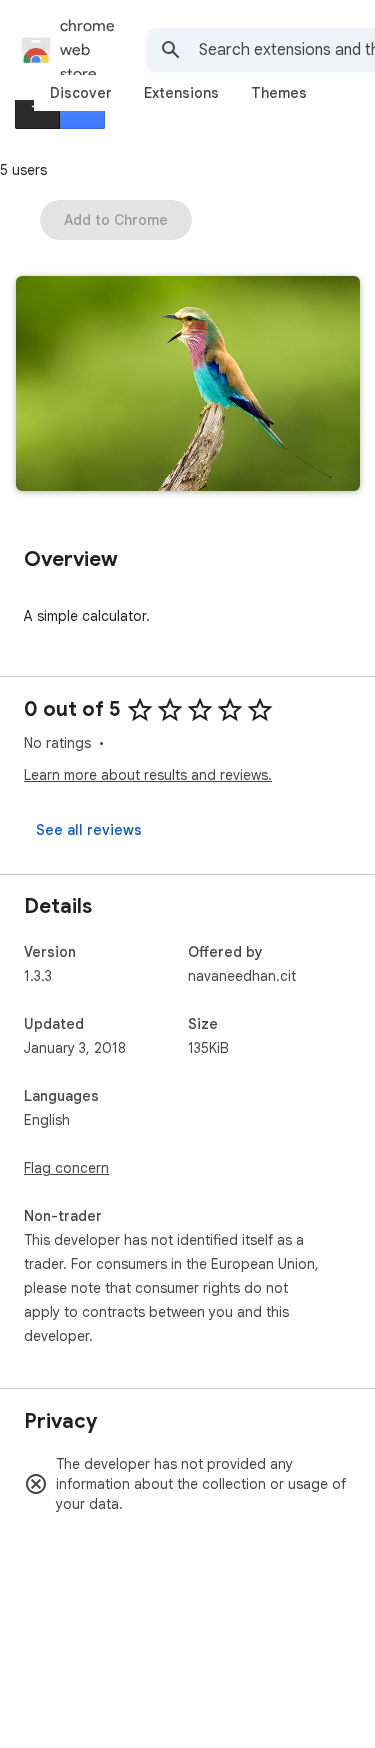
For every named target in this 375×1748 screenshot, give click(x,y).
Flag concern (66, 1168)
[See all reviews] (89, 830)
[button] (188, 385)
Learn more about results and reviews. (148, 775)
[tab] (81, 93)
